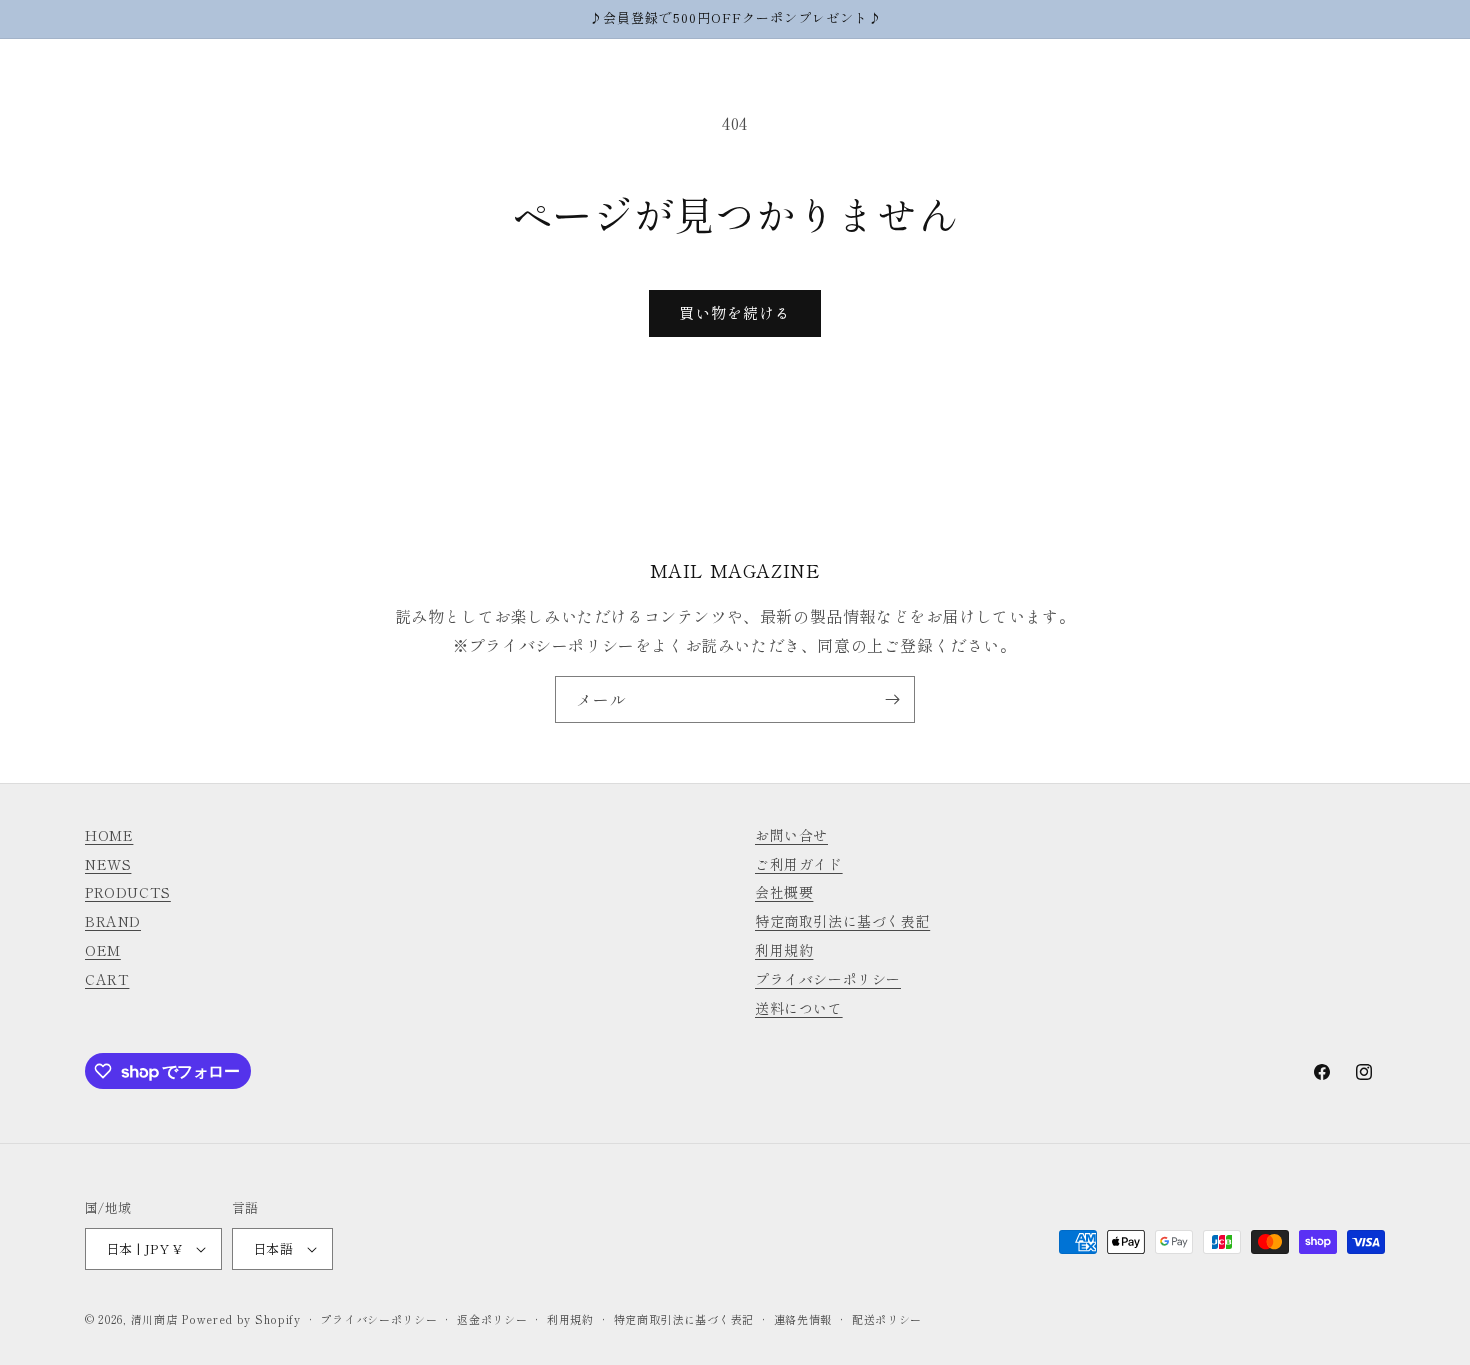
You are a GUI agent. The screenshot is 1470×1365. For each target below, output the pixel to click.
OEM (103, 950)
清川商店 (154, 1319)
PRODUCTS (128, 892)
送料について (799, 1008)
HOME (109, 835)
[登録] (892, 699)
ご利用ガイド (799, 864)
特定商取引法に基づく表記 (842, 921)
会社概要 (784, 892)
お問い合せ (791, 835)
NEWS (108, 864)
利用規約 (784, 950)
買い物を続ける (735, 312)
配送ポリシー (887, 1319)
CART (107, 979)
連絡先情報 (803, 1319)
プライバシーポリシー (828, 979)
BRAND (113, 921)
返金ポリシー (492, 1319)
